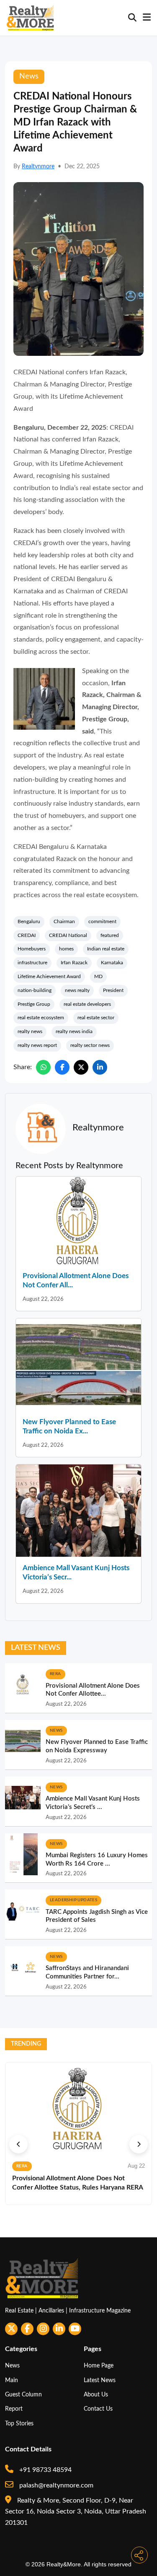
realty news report (37, 1045)
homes (66, 949)
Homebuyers (32, 949)
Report (14, 2409)
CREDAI (27, 935)
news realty (77, 990)
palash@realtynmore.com (55, 2485)
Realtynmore (38, 167)
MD (98, 976)
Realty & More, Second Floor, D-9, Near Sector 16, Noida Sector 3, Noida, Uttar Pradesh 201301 (76, 2512)
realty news (30, 1031)
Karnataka (112, 963)
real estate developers (87, 1004)
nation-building (35, 990)
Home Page (99, 2366)
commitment (102, 921)
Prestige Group (34, 1004)
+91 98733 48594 (45, 2470)
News (12, 2366)
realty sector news (90, 1045)
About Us (96, 2395)
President (113, 990)
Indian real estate (106, 949)
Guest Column (23, 2395)
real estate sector (96, 1018)
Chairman (64, 921)
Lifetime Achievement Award (49, 976)
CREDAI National (68, 935)
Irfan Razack (74, 963)
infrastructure (32, 963)
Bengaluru (29, 921)
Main (12, 2380)
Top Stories (19, 2423)
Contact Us (98, 2409)
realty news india (74, 1031)
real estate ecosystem (41, 1018)
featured (110, 935)
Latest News (100, 2380)
